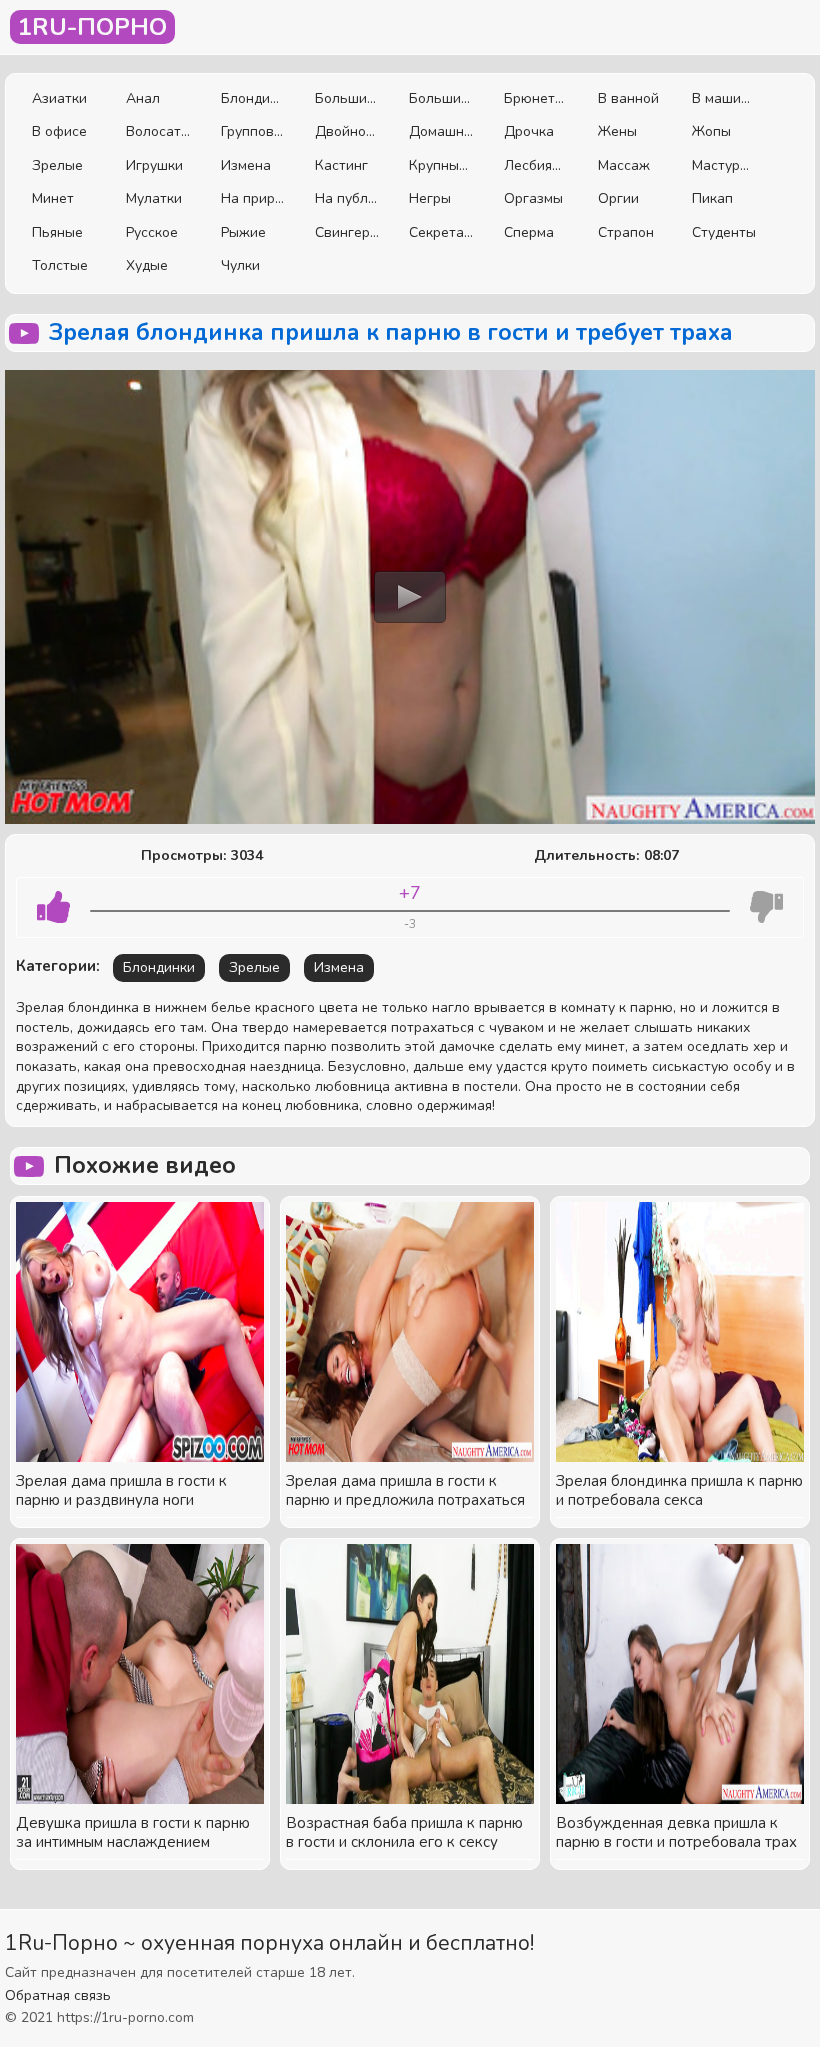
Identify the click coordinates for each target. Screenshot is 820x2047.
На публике (347, 198)
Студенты (724, 232)
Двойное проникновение (347, 131)
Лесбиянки (536, 165)
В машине (724, 98)
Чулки (240, 265)
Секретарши (441, 232)
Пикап (712, 198)
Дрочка (529, 131)
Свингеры (347, 232)
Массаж (624, 165)
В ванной (628, 98)
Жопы (711, 131)
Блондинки (253, 98)
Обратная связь (58, 1995)
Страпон (626, 232)
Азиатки (59, 98)
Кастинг (341, 165)
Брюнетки (536, 98)
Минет (53, 198)
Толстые (60, 265)
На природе (253, 198)
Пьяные (57, 232)
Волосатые (158, 131)
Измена (246, 165)
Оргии (618, 198)
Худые (147, 265)
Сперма (529, 232)
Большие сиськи (347, 98)
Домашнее (441, 131)
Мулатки (154, 198)
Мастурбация (724, 165)
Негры (430, 198)
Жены (617, 131)
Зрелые (57, 165)
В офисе (59, 131)
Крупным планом (441, 165)
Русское (152, 232)
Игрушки (154, 165)
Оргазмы (533, 198)
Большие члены (441, 98)
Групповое (253, 131)
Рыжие (243, 232)
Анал (143, 98)
